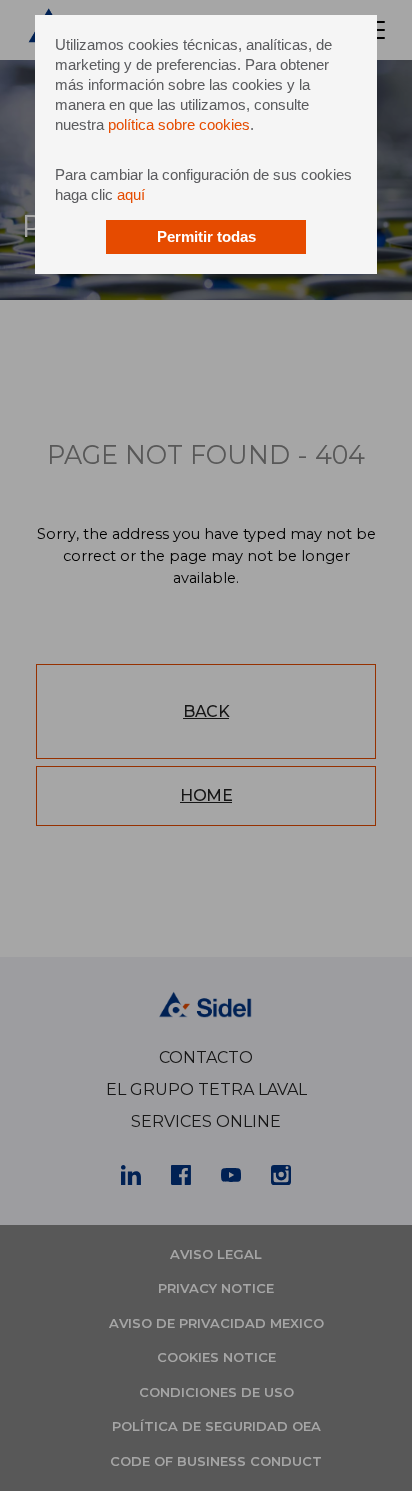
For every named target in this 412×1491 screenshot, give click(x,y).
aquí (131, 194)
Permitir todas (206, 236)
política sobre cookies (179, 124)
